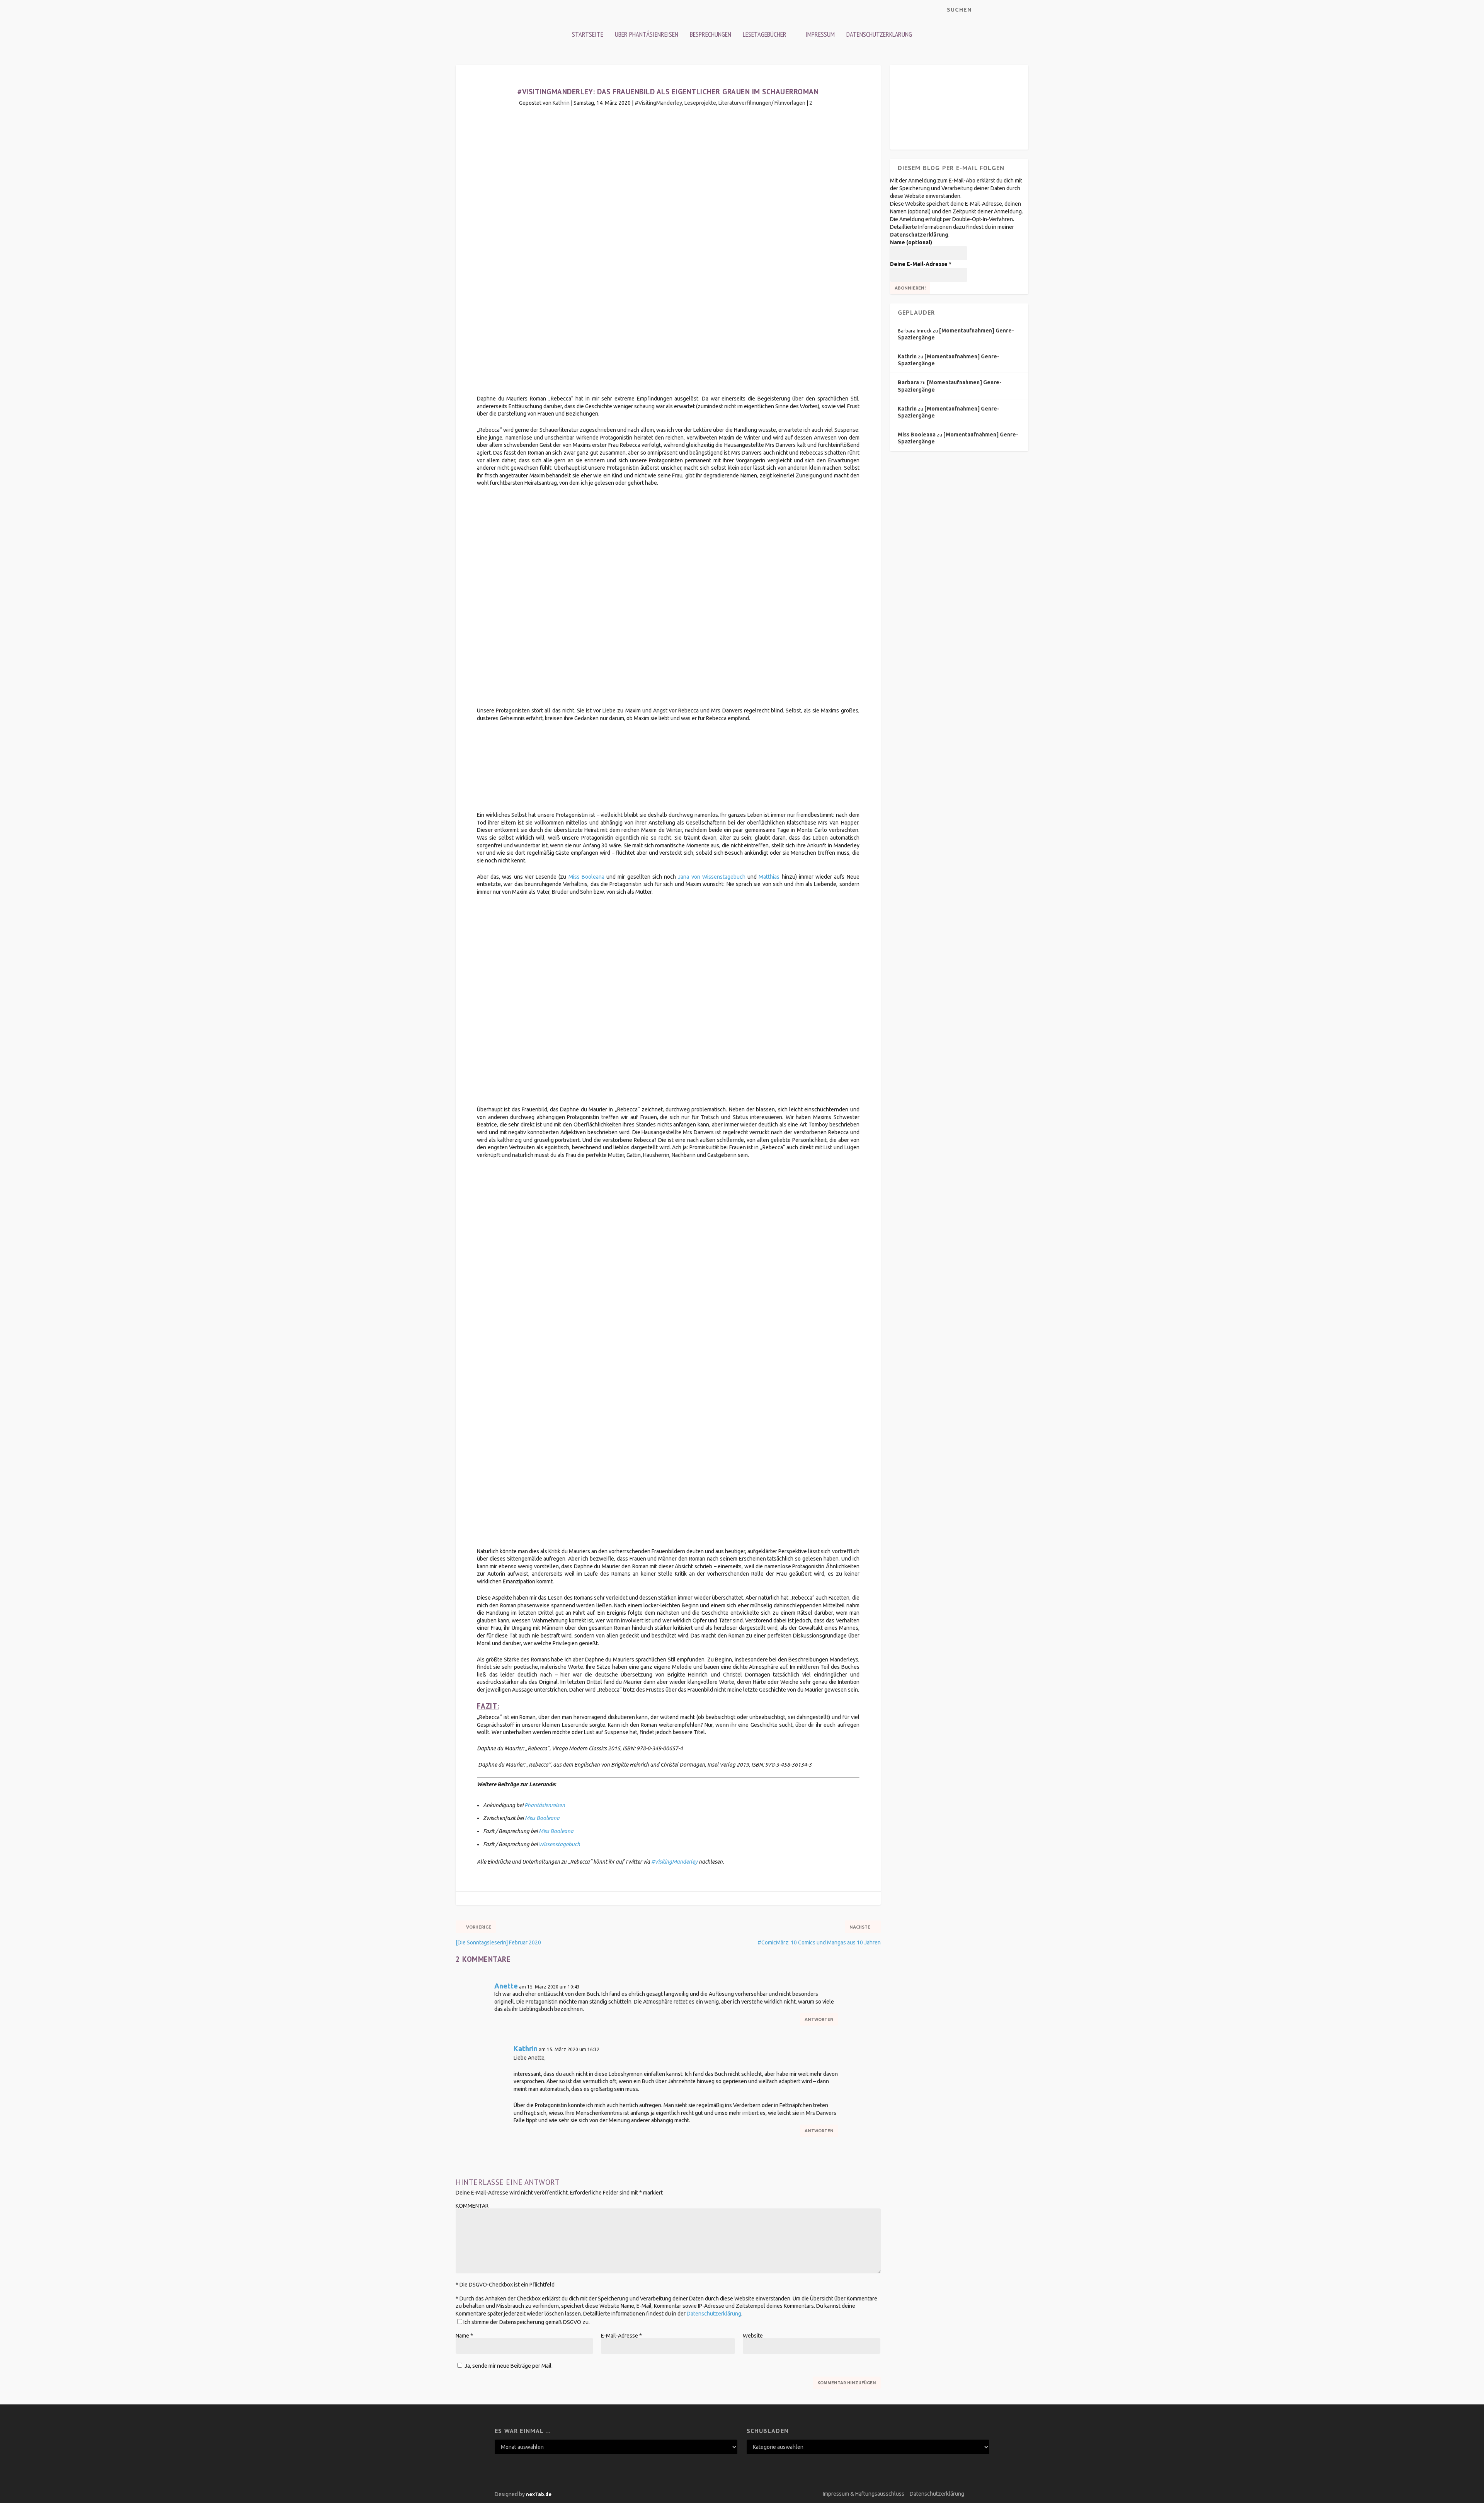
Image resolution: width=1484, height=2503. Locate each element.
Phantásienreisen (545, 1805)
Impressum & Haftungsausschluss (864, 2494)
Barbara (908, 382)
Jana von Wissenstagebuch (711, 877)
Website (753, 2336)
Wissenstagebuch (559, 1844)
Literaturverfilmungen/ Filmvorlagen (762, 103)
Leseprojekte (700, 103)
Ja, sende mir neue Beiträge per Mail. (508, 2366)
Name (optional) (911, 242)
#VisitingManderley (658, 103)
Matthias (769, 877)
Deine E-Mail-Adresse (921, 264)
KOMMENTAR (472, 2206)
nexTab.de (539, 2494)
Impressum (820, 34)
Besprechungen (711, 34)
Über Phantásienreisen (647, 34)
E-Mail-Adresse (621, 2336)
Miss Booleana (586, 877)
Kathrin (561, 103)
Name (464, 2336)
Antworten (819, 2019)
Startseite (588, 34)
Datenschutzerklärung (879, 34)
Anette (506, 1986)
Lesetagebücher (765, 34)
